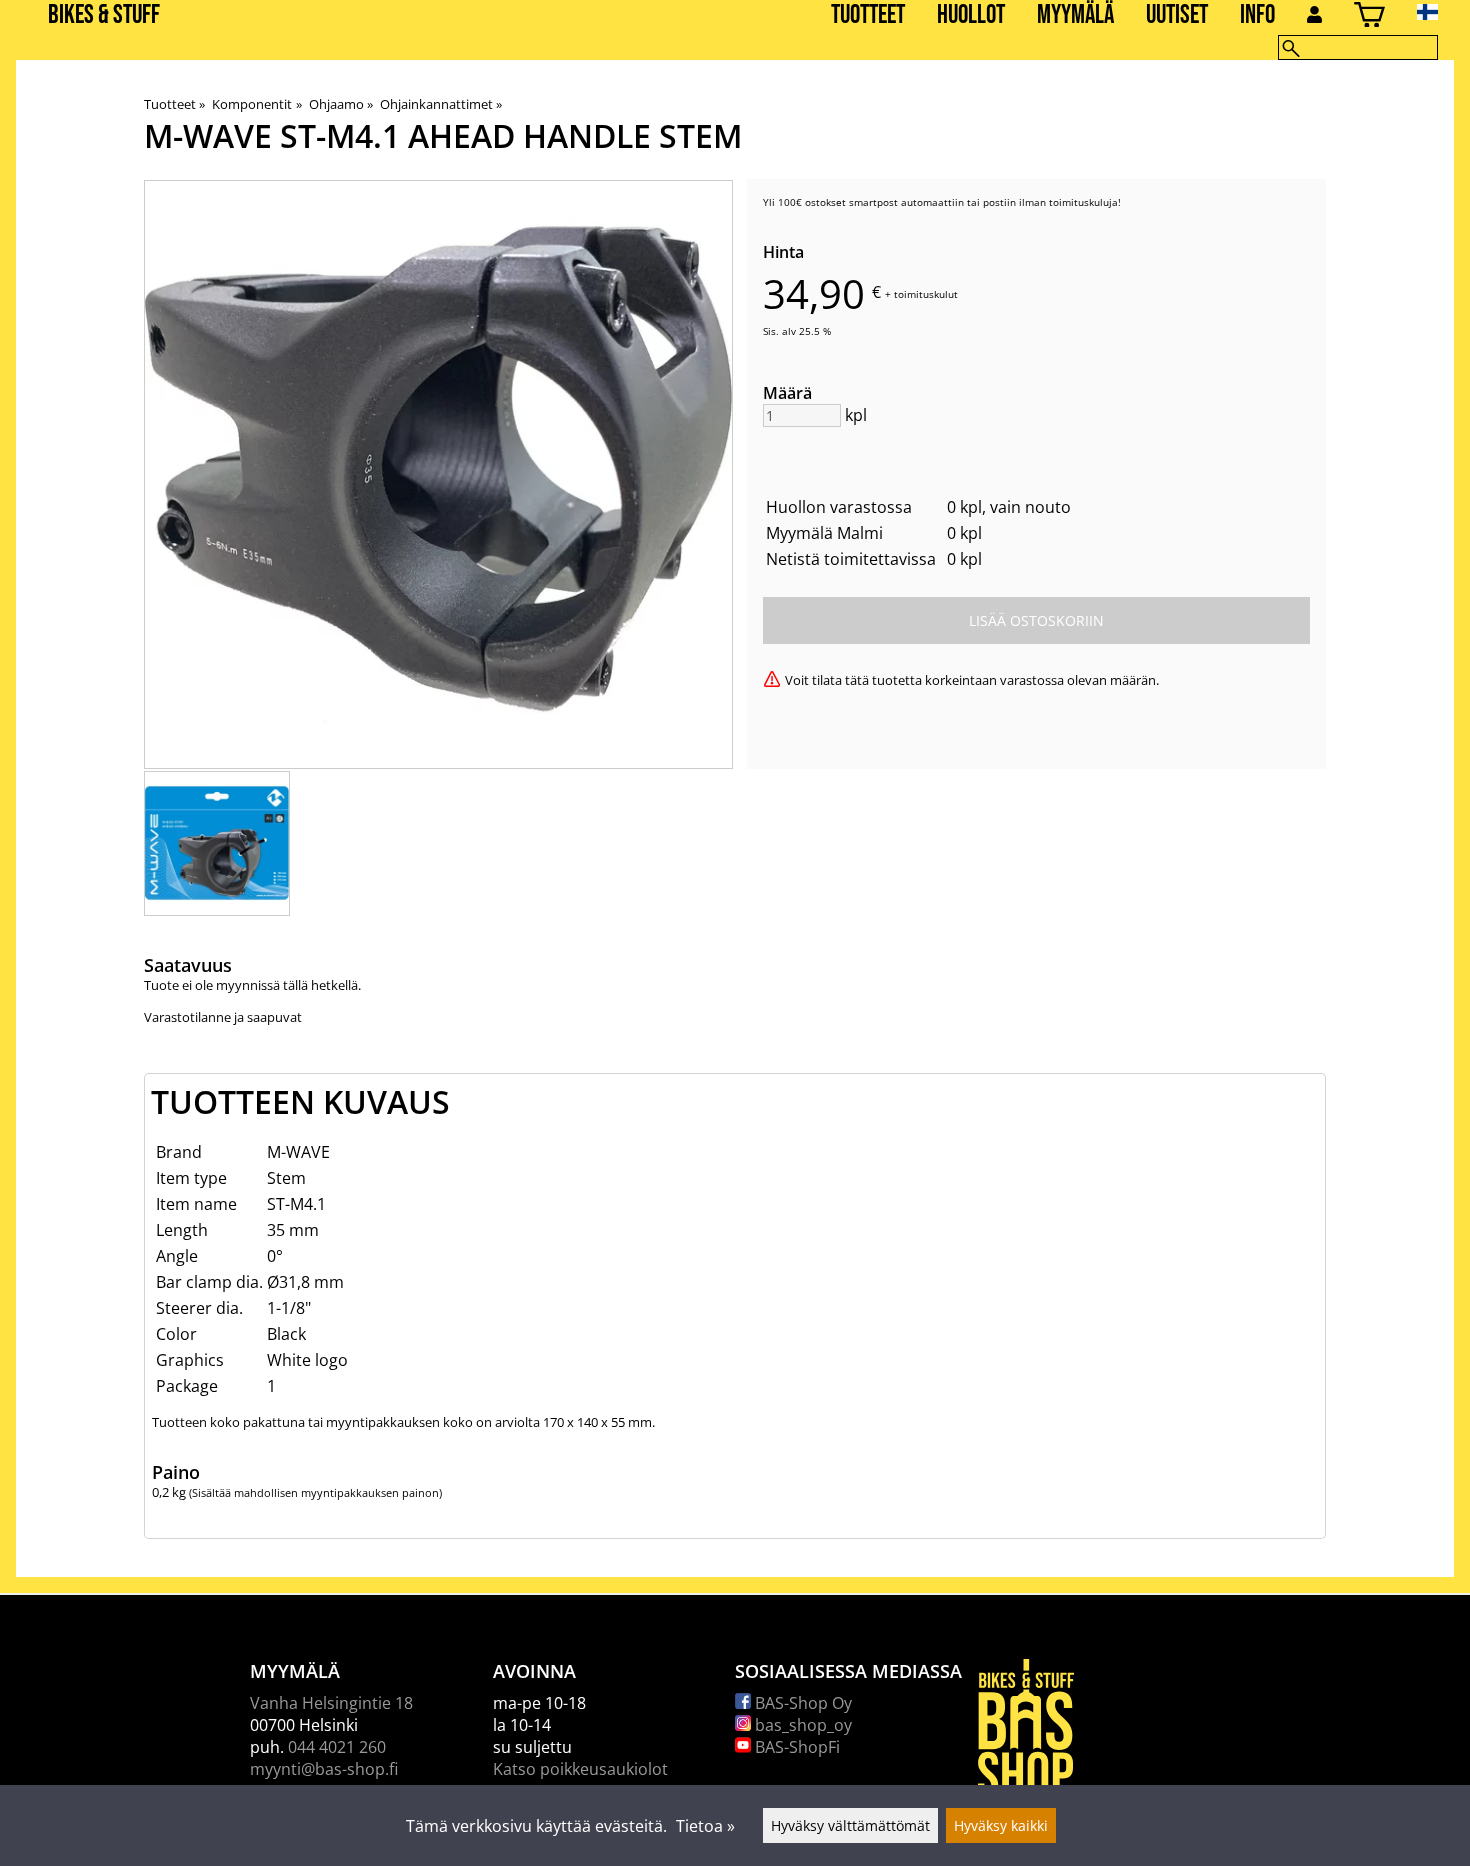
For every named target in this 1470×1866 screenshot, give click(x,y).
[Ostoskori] (1369, 17)
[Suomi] (1443, 12)
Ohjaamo (341, 104)
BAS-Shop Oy (801, 1703)
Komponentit (256, 104)
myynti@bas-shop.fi (324, 1769)
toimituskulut (926, 294)
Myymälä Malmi (824, 533)
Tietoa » (705, 1826)
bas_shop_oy (801, 1725)
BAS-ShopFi (795, 1747)
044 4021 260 (337, 1747)
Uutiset (1177, 15)
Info (1257, 15)
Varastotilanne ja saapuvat (223, 1017)
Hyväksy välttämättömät (850, 1825)
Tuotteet (868, 15)
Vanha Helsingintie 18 (331, 1703)
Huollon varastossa (839, 507)
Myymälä (1075, 15)
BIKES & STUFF (104, 15)
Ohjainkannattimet (441, 104)
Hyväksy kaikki (1001, 1825)
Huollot (971, 15)
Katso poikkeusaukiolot (580, 1769)
